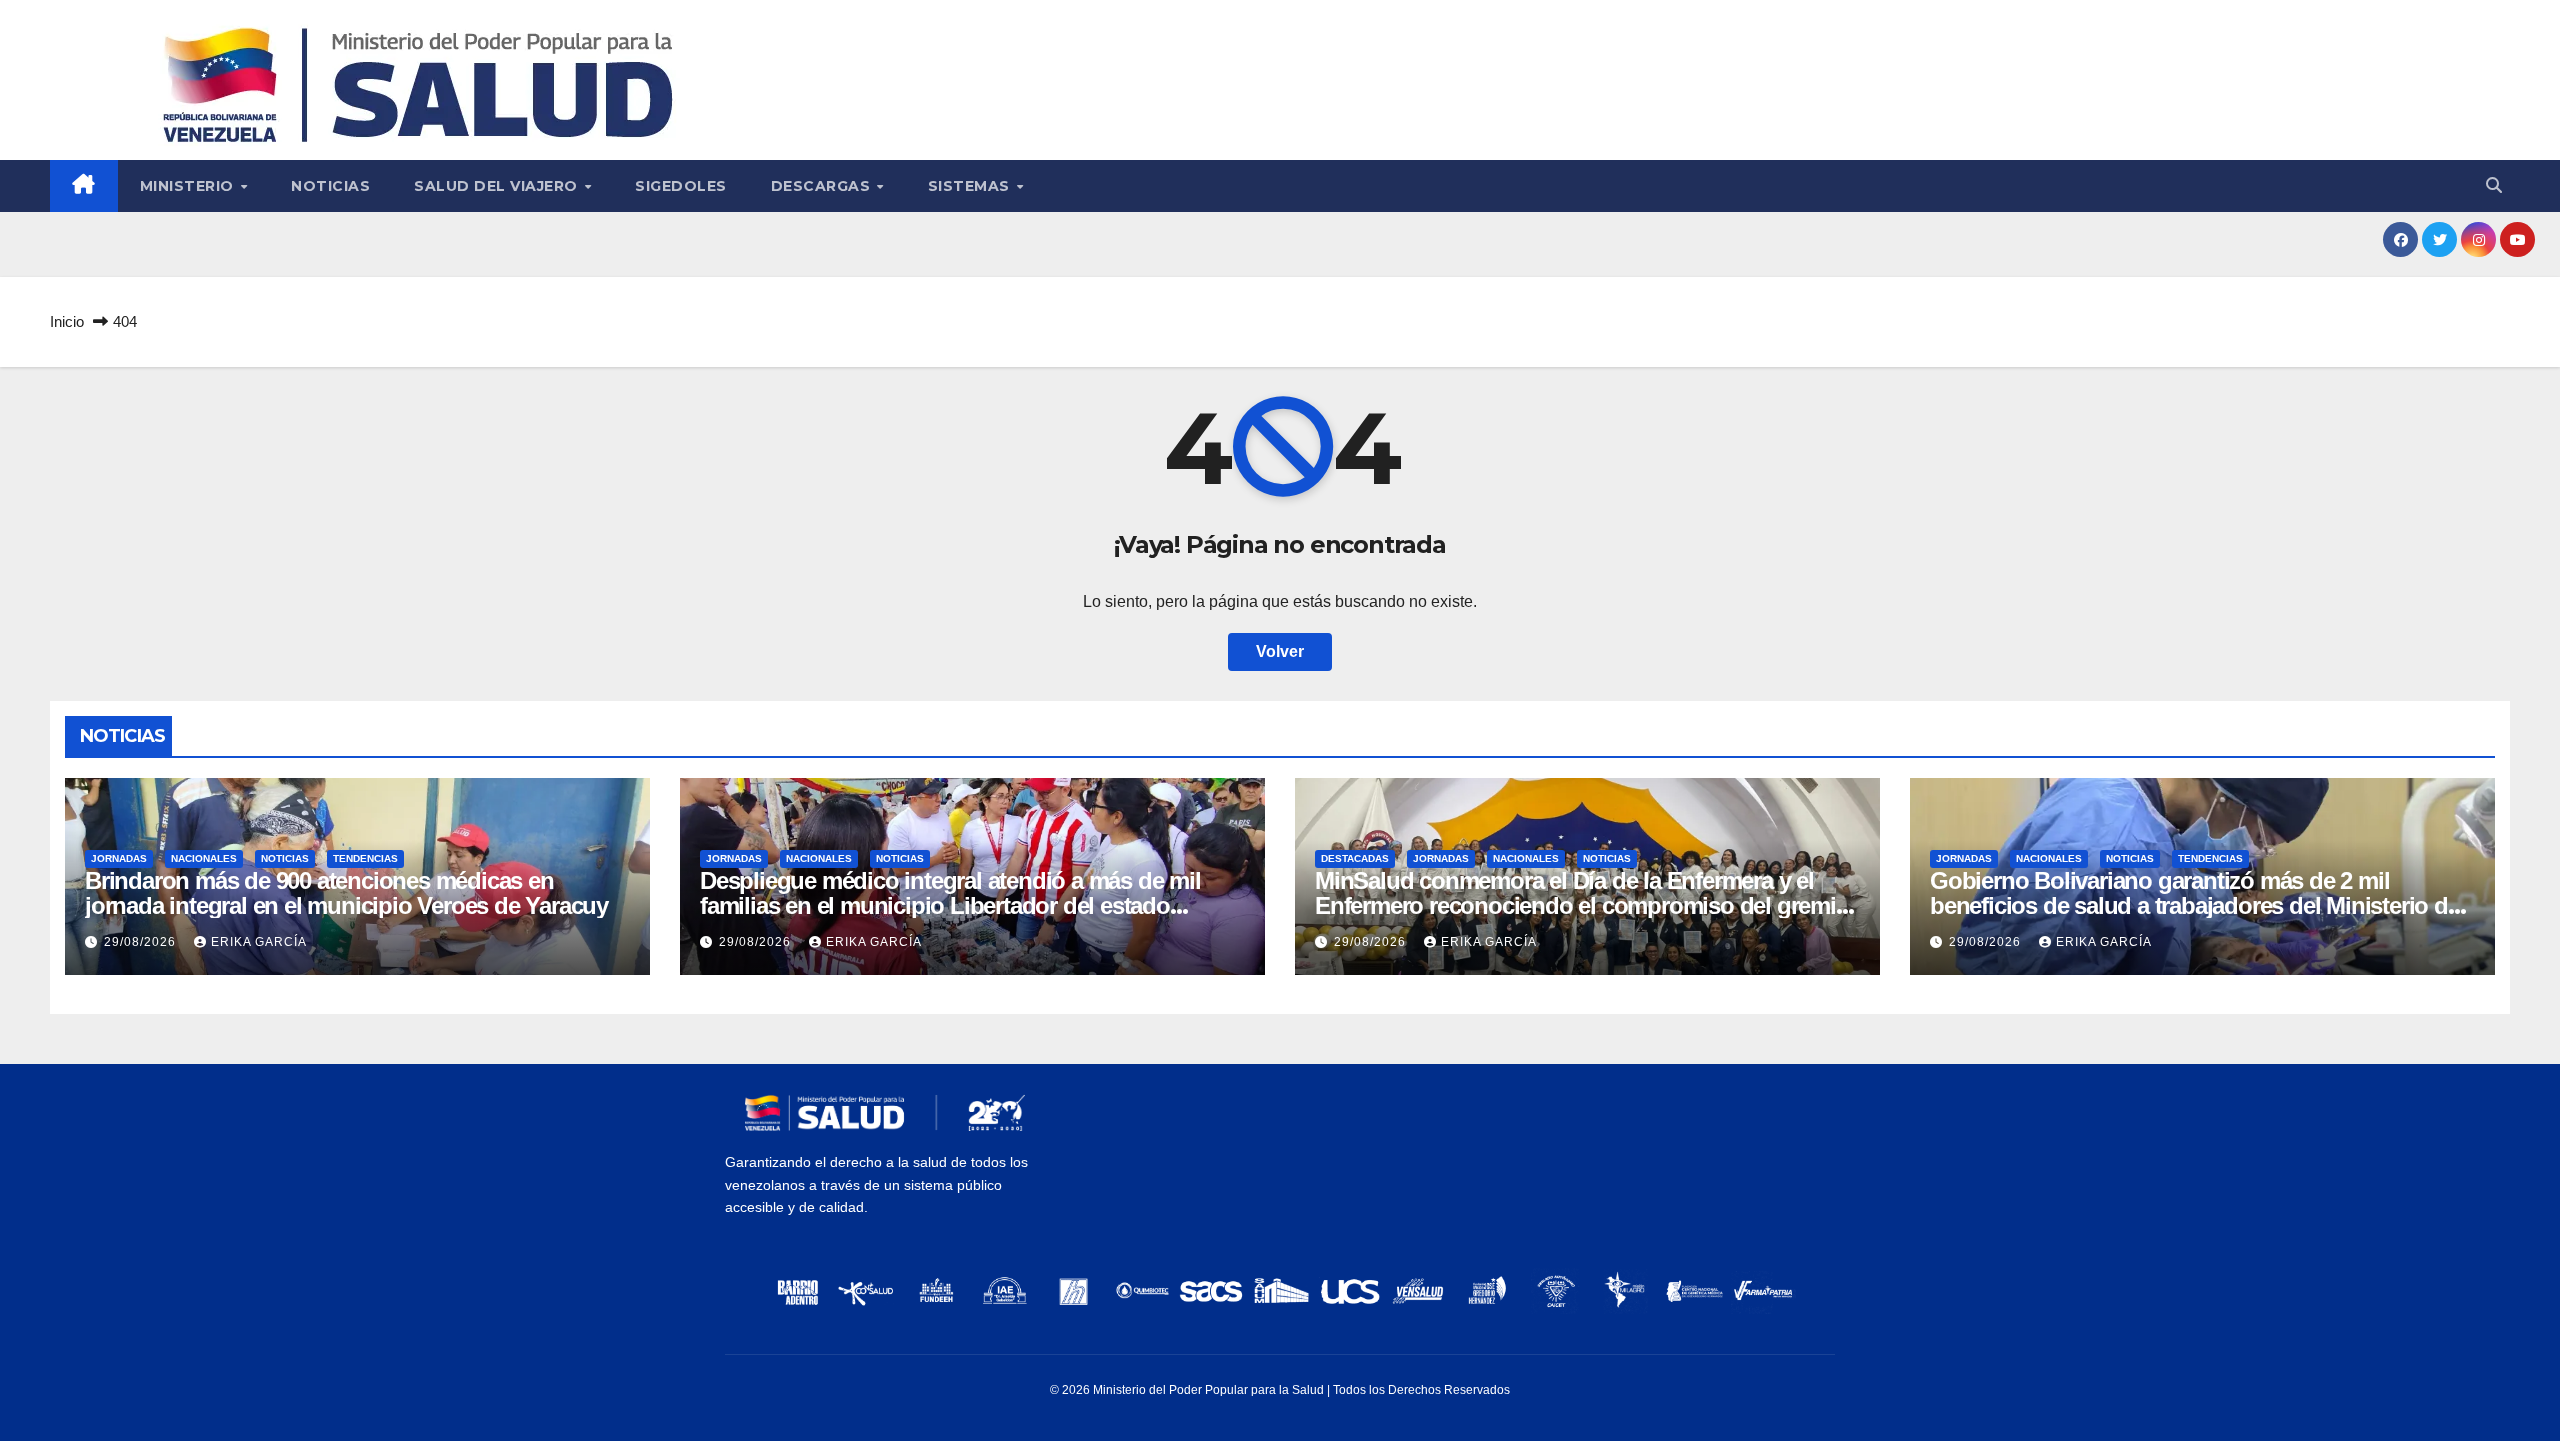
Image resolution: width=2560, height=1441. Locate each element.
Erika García (259, 942)
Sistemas (971, 186)
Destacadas (1355, 858)
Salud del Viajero (498, 186)
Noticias (330, 186)
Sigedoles (681, 186)
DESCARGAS (823, 186)
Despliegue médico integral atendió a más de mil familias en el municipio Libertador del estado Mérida (950, 905)
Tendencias (365, 858)
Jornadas (119, 858)
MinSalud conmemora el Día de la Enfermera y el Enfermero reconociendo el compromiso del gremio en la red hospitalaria (1582, 905)
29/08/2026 (142, 942)
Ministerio (189, 186)
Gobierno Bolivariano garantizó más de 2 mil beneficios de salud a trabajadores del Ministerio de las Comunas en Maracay (2195, 905)
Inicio (67, 321)
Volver (1280, 651)
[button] (2494, 185)
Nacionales (204, 858)
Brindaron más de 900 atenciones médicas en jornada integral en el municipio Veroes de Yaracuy (346, 893)
